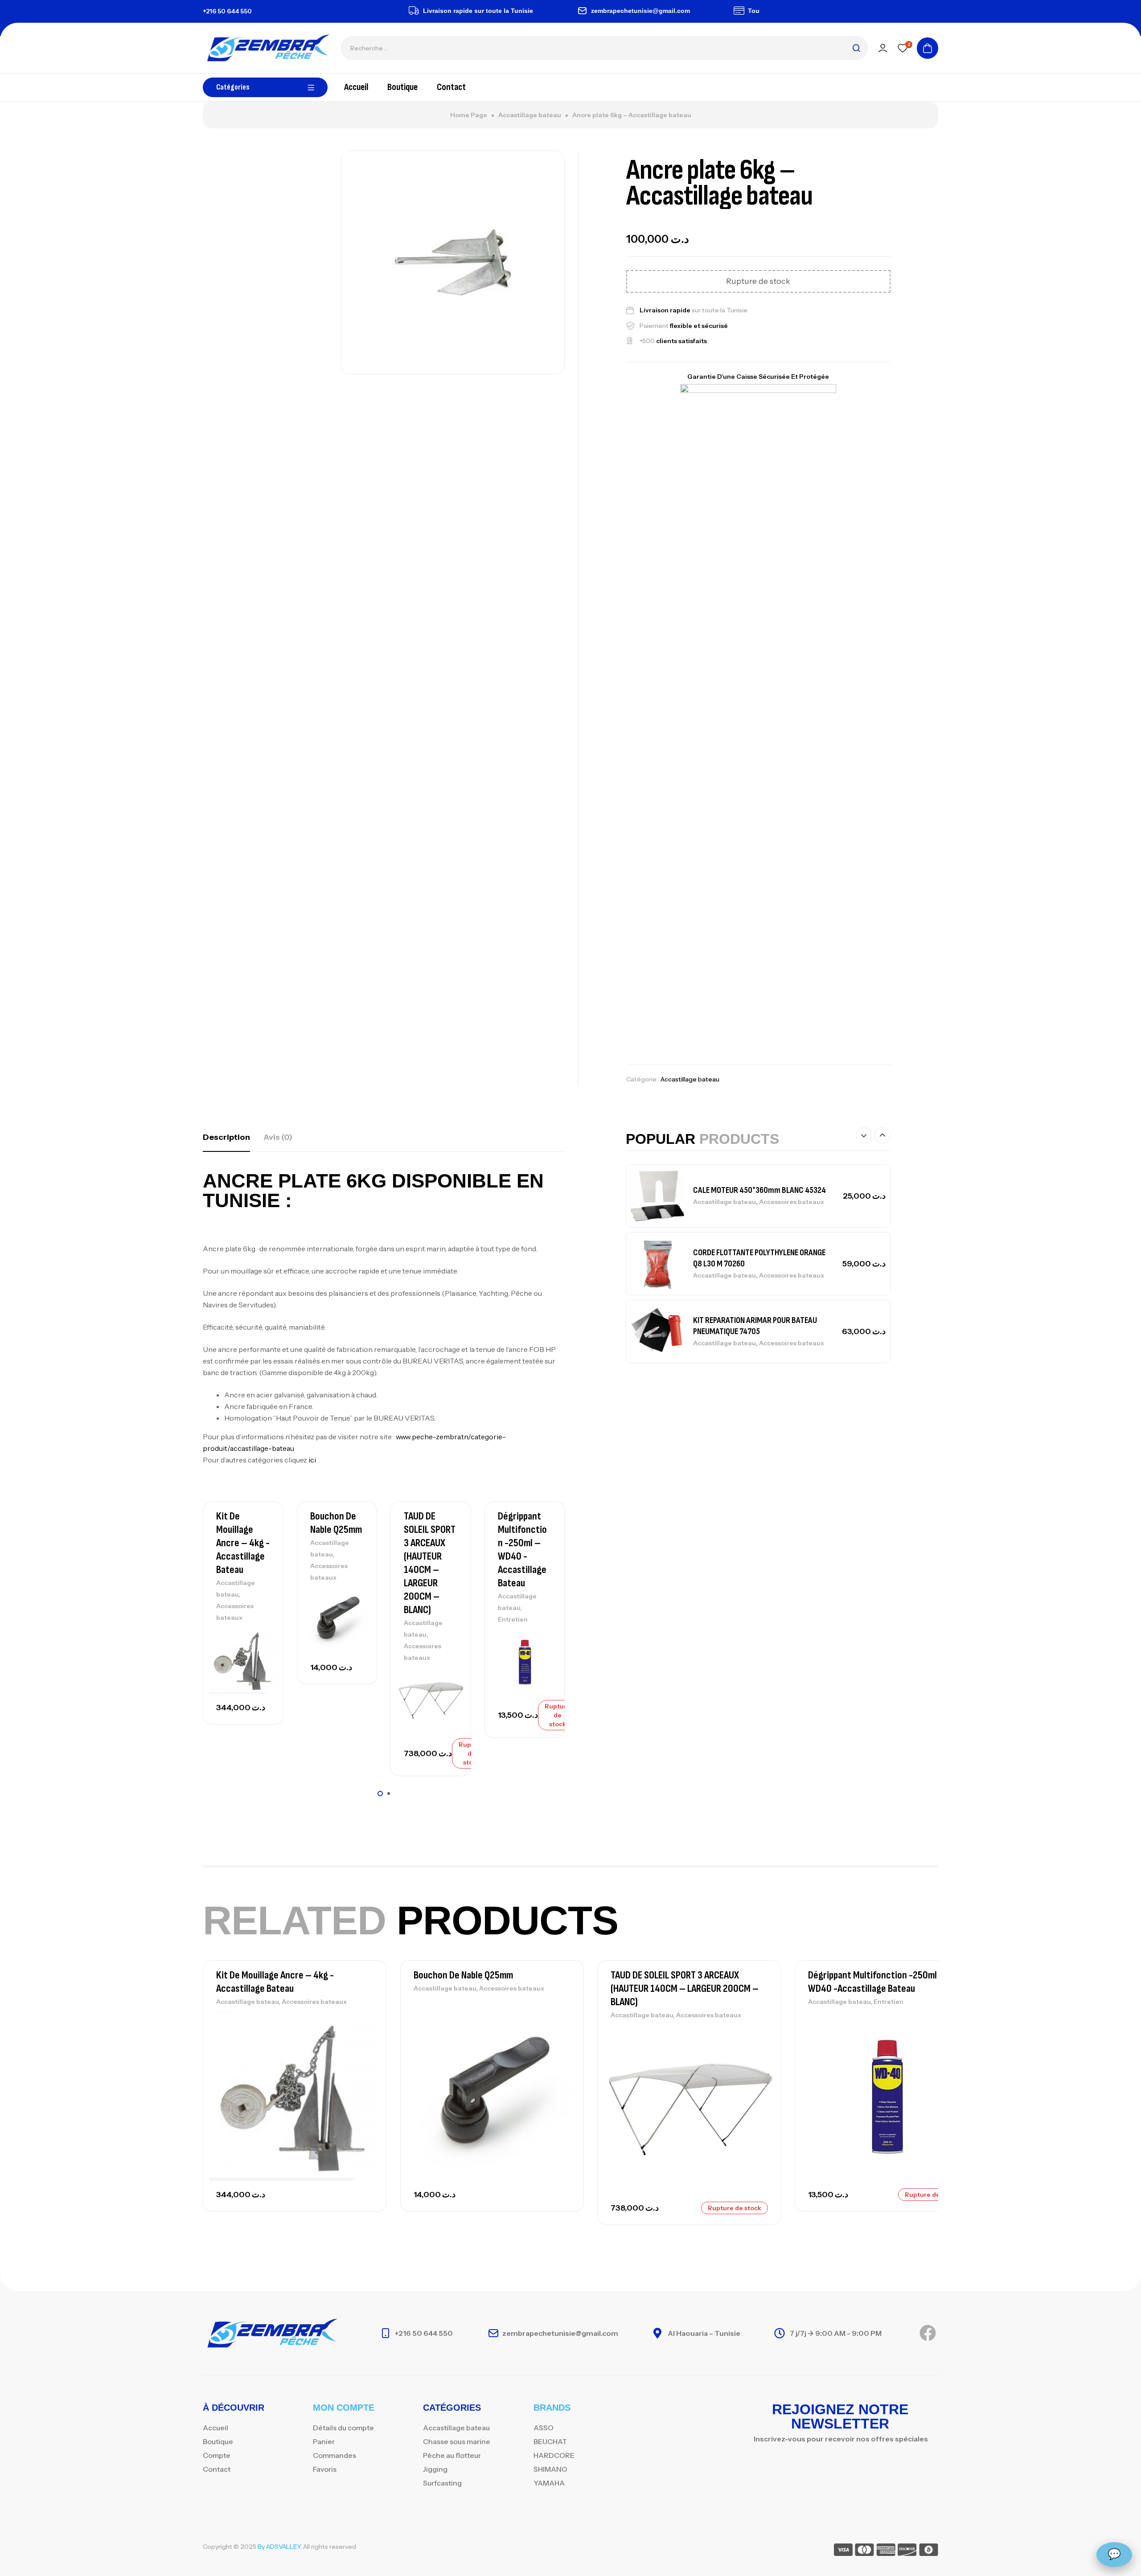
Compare (261, 1655)
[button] (380, 1794)
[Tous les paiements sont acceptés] (698, 11)
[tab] (226, 1137)
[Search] (856, 48)
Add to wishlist (261, 1635)
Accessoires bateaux (792, 1202)
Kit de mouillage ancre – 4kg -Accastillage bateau (243, 1543)
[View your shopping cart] (928, 48)
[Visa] (843, 2551)
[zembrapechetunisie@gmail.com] (542, 11)
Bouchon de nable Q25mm (336, 1523)
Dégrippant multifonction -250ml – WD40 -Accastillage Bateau (522, 1550)
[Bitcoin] (929, 2551)
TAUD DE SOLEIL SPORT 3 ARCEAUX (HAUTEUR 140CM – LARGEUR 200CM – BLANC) (430, 1563)
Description (226, 1137)
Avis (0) (278, 1137)
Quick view (261, 1675)
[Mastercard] (864, 2551)
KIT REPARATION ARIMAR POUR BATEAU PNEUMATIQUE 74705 (755, 1326)
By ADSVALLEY (279, 2547)
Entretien (513, 1619)
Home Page (469, 115)
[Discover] (907, 2551)
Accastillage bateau (530, 115)
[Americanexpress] (886, 2551)
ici (313, 1460)
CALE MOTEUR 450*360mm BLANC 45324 (759, 1190)
